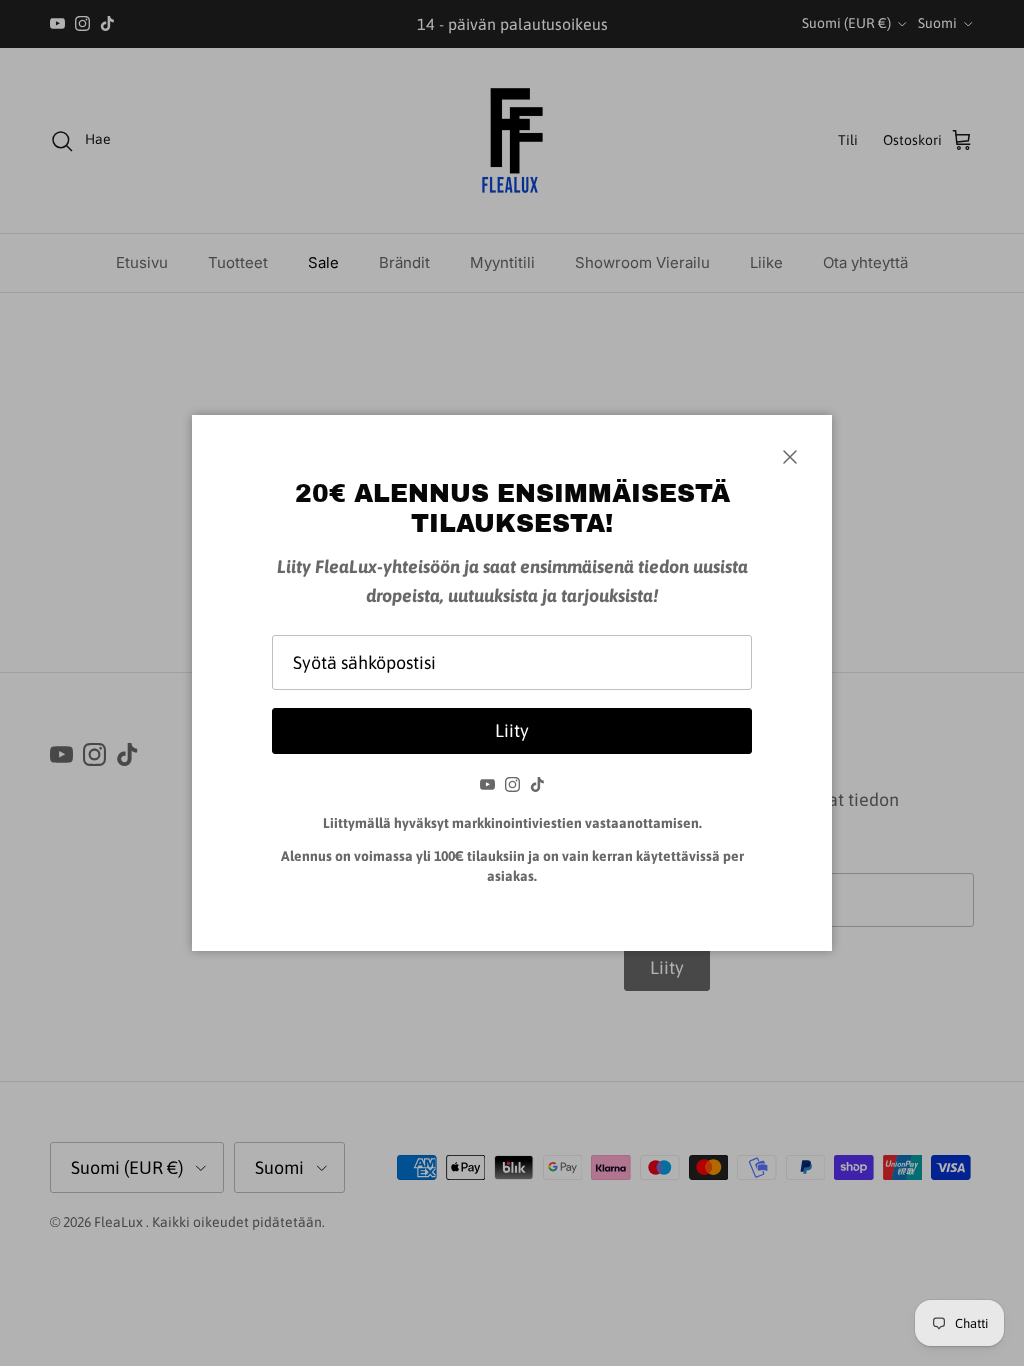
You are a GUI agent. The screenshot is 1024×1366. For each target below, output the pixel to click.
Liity (512, 730)
